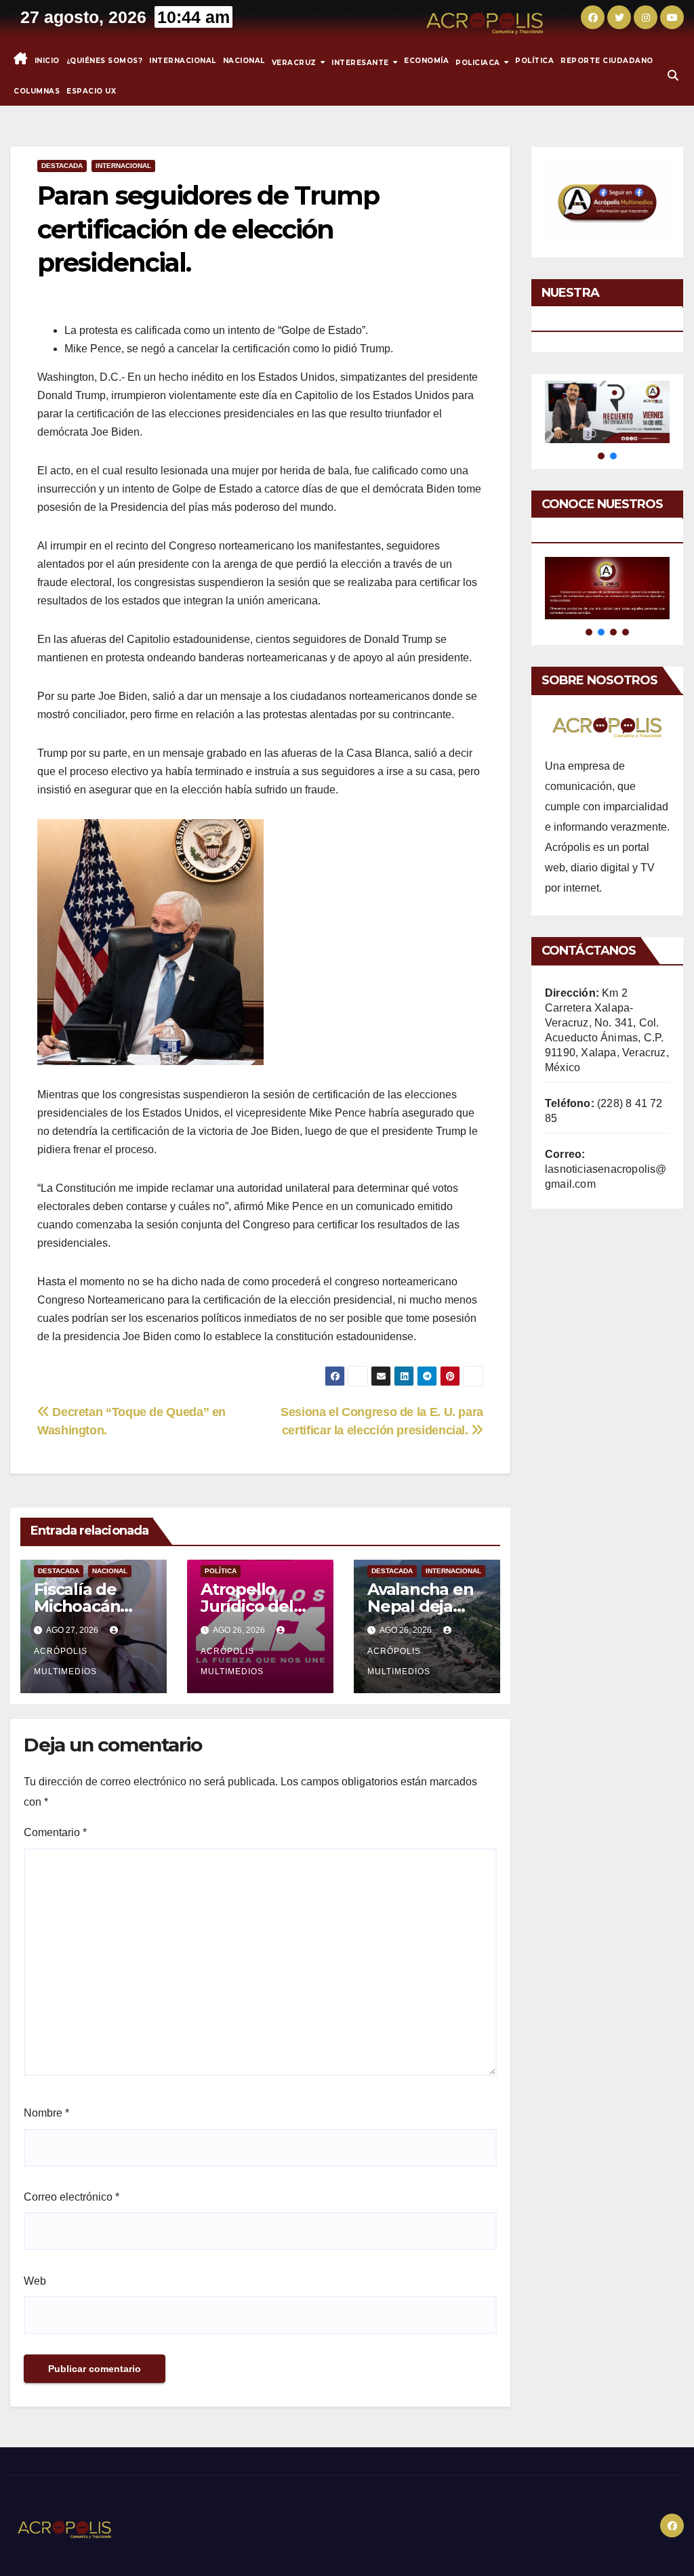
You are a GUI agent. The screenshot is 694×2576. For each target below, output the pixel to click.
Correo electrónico (72, 2197)
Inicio (47, 61)
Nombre (46, 2113)
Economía (426, 61)
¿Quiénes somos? (105, 61)
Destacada (62, 166)
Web (35, 2281)
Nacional (244, 61)
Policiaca (479, 62)
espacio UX (91, 91)
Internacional (183, 61)
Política (534, 61)
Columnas (37, 91)
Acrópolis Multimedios (65, 1661)
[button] (673, 76)
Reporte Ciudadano (607, 61)
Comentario (55, 1832)
